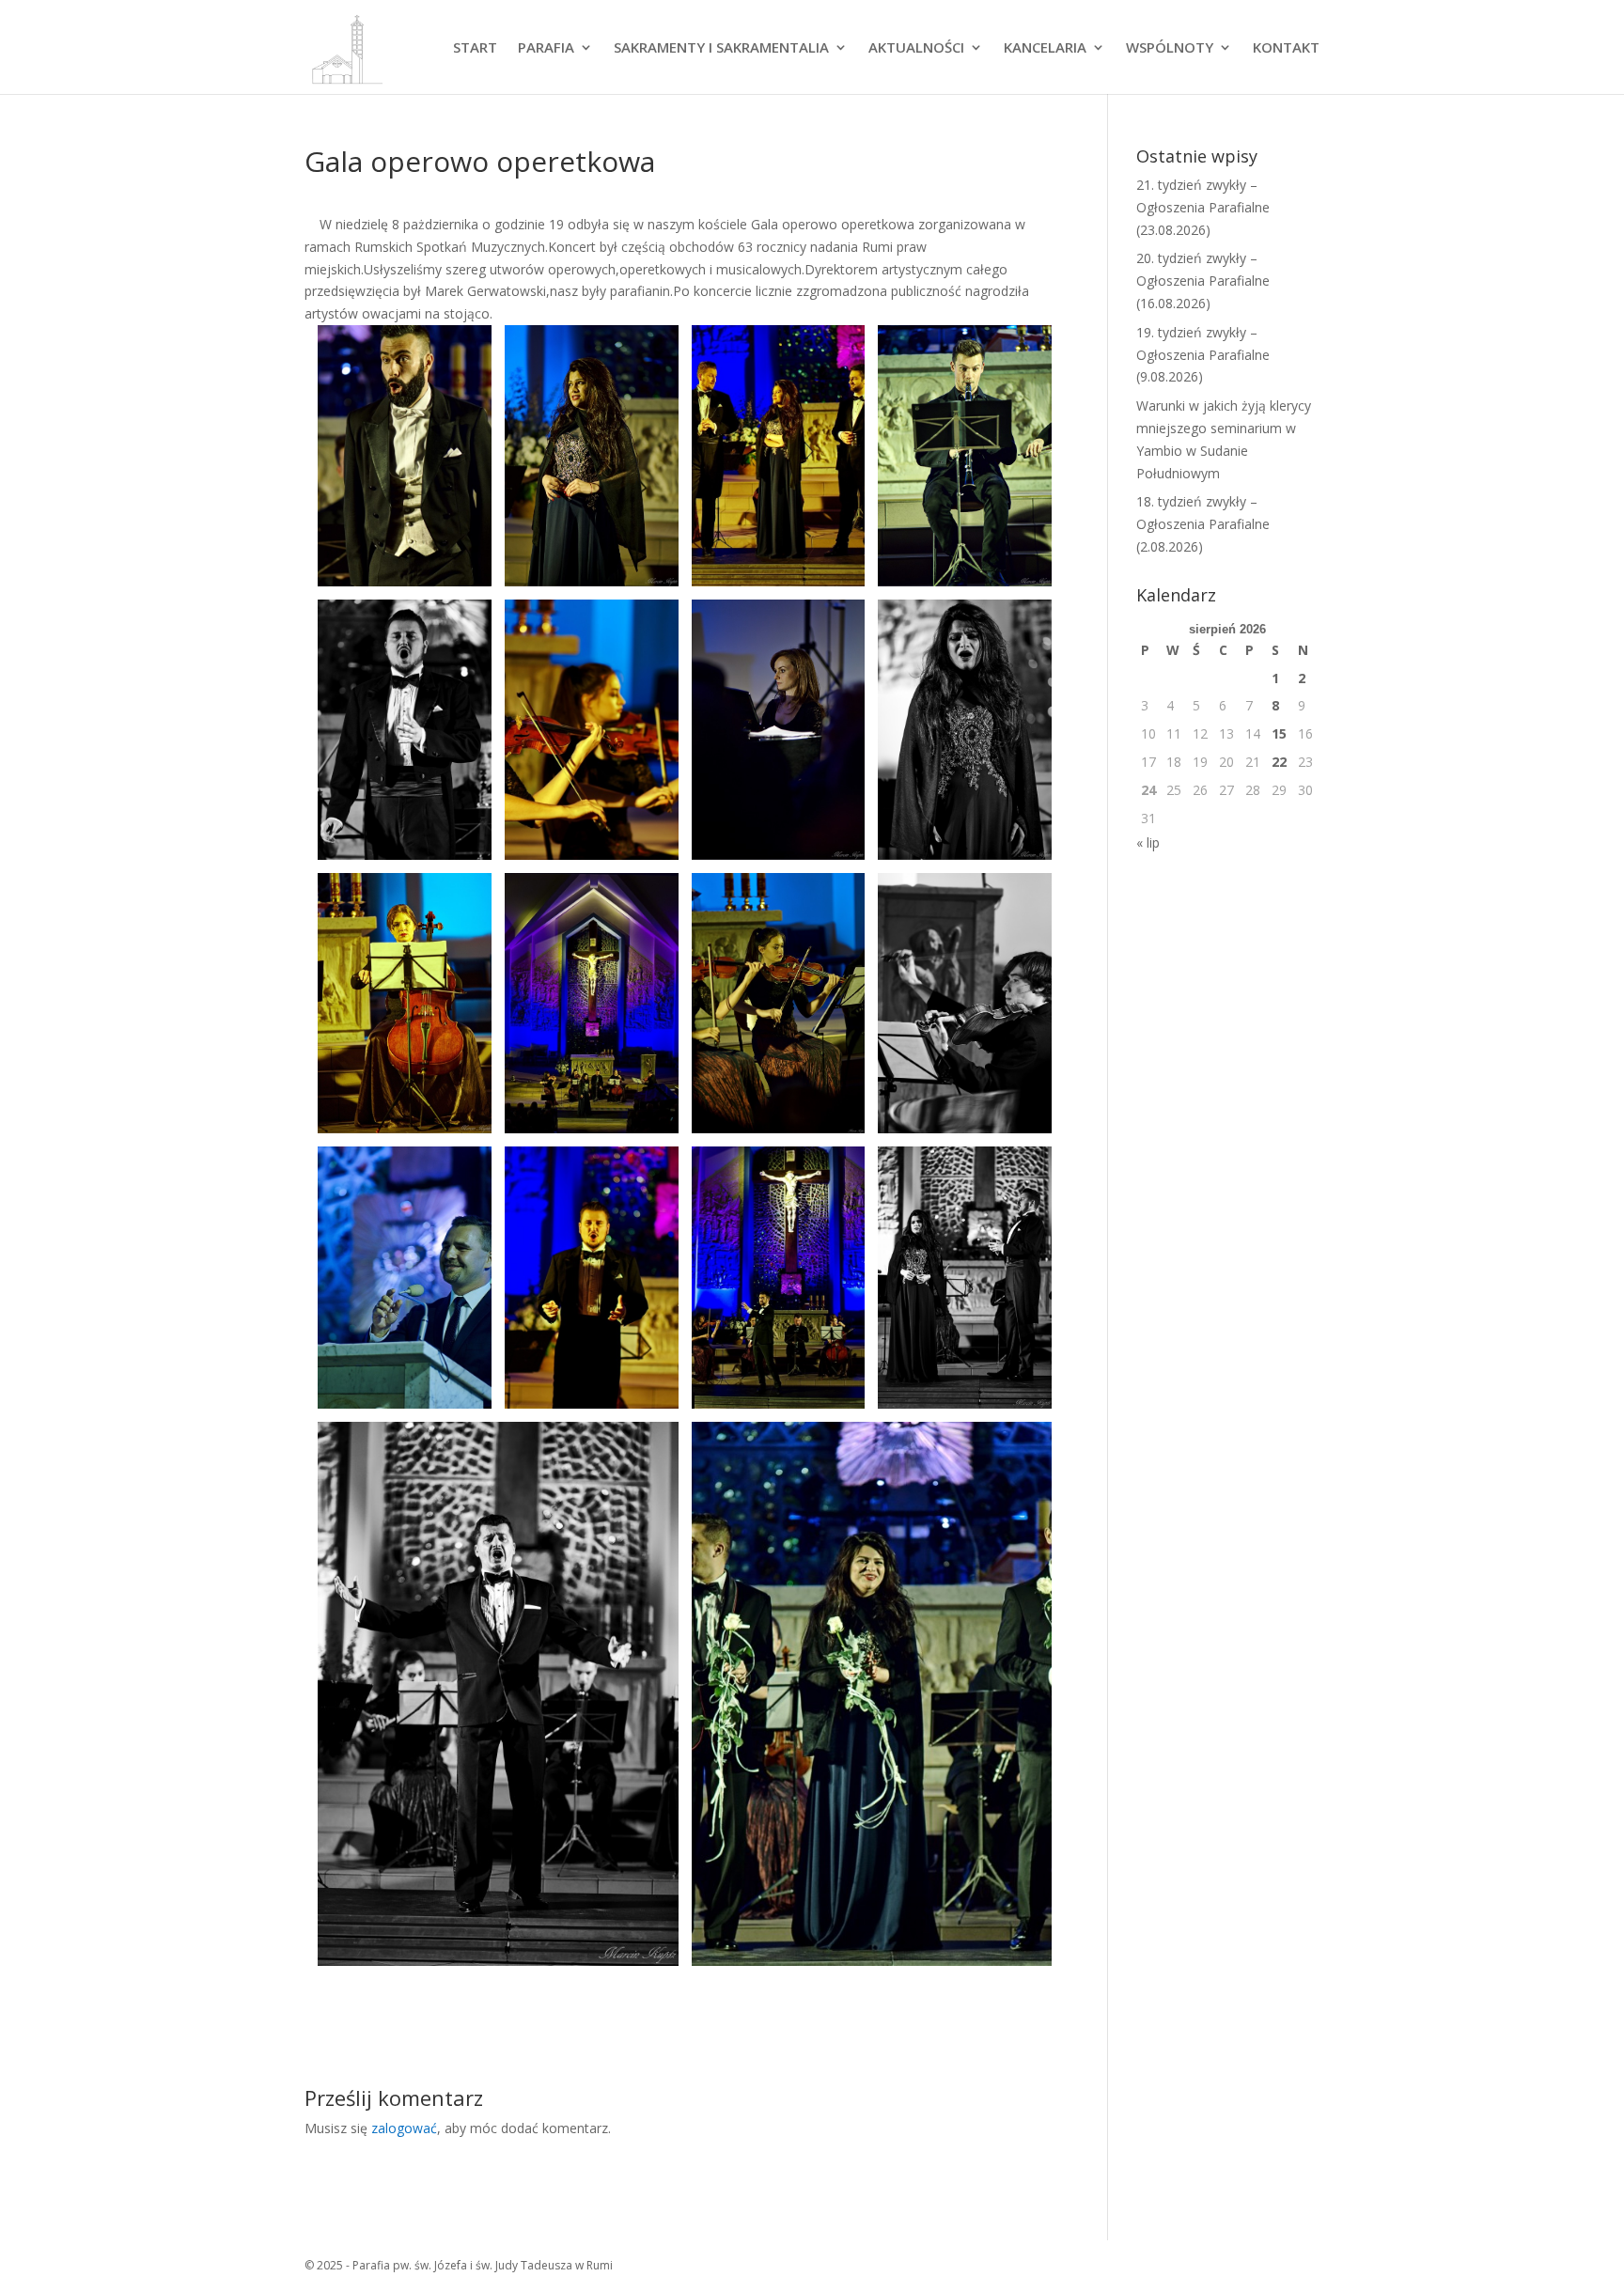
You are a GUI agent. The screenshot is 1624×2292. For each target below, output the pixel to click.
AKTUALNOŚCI (916, 48)
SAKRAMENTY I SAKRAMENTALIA (721, 48)
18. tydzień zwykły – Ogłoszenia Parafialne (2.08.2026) (1203, 524)
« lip (1148, 842)
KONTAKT (1286, 48)
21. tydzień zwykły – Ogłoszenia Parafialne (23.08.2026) (1203, 207)
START (475, 48)
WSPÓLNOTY (1170, 48)
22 (1279, 762)
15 (1279, 733)
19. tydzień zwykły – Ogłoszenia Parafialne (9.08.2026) (1203, 355)
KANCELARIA (1045, 48)
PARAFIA (546, 48)
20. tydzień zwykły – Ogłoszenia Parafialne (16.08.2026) (1203, 281)
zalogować (404, 2128)
